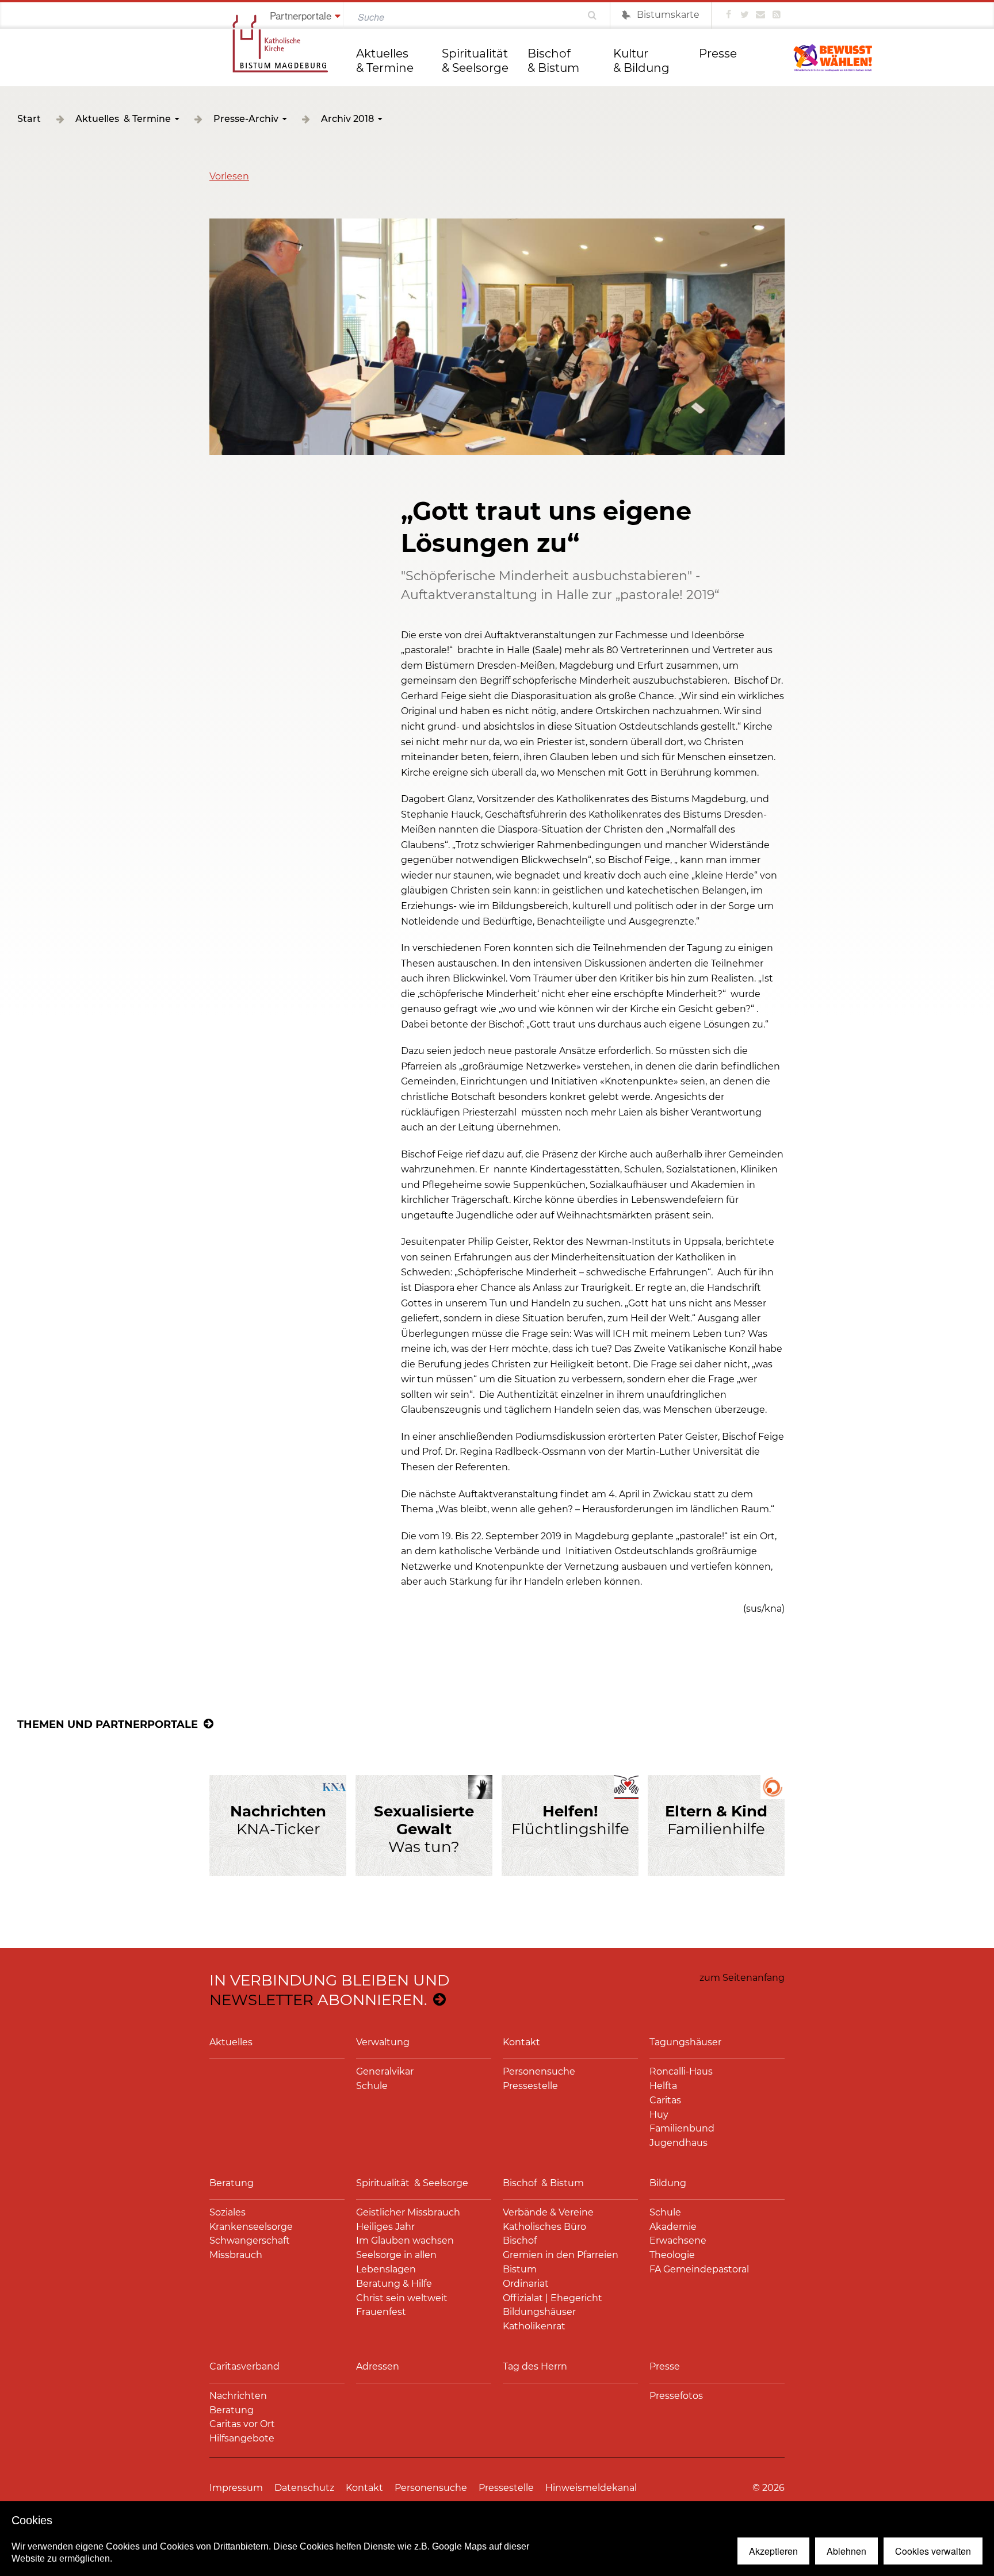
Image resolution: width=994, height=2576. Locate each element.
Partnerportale (301, 15)
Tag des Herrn (535, 2366)
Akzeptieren (773, 2551)
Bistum (520, 2269)
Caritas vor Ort (242, 2424)
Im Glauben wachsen (405, 2240)
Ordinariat (526, 2284)
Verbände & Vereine (548, 2212)
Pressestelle (530, 2086)
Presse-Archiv (246, 119)
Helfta (663, 2086)
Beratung (232, 2183)
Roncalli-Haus (681, 2071)
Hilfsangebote (242, 2438)
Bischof (520, 2240)
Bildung (668, 2183)
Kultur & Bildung (641, 61)
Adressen (378, 2366)
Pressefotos (676, 2396)
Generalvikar (385, 2071)
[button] (229, 176)
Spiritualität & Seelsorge (476, 61)
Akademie (673, 2227)
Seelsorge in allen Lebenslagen (396, 2262)
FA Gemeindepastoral (699, 2269)
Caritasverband (244, 2366)
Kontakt (521, 2042)
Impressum (236, 2488)
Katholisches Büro (544, 2227)
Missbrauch (236, 2255)
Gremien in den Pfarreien (561, 2255)
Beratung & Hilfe (394, 2284)
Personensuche (539, 2071)
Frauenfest (381, 2312)
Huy (659, 2115)
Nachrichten (238, 2396)
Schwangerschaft (250, 2240)
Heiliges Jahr (385, 2227)
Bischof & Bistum (553, 61)
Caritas (665, 2100)
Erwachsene (678, 2240)
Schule (372, 2086)
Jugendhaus (678, 2143)
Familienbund (682, 2128)
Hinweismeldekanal (591, 2488)
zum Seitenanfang (742, 1978)
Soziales (228, 2212)
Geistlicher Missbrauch (408, 2212)
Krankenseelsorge (251, 2227)
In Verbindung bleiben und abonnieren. (329, 1990)
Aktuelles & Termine (385, 61)
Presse (718, 53)
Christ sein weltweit (402, 2298)
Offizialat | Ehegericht (553, 2298)
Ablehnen (846, 2551)
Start (29, 119)
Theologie (672, 2255)
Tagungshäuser (685, 2042)
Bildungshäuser (539, 2312)
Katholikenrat (534, 2326)
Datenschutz (304, 2488)
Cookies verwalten (933, 2551)
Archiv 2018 (347, 119)
